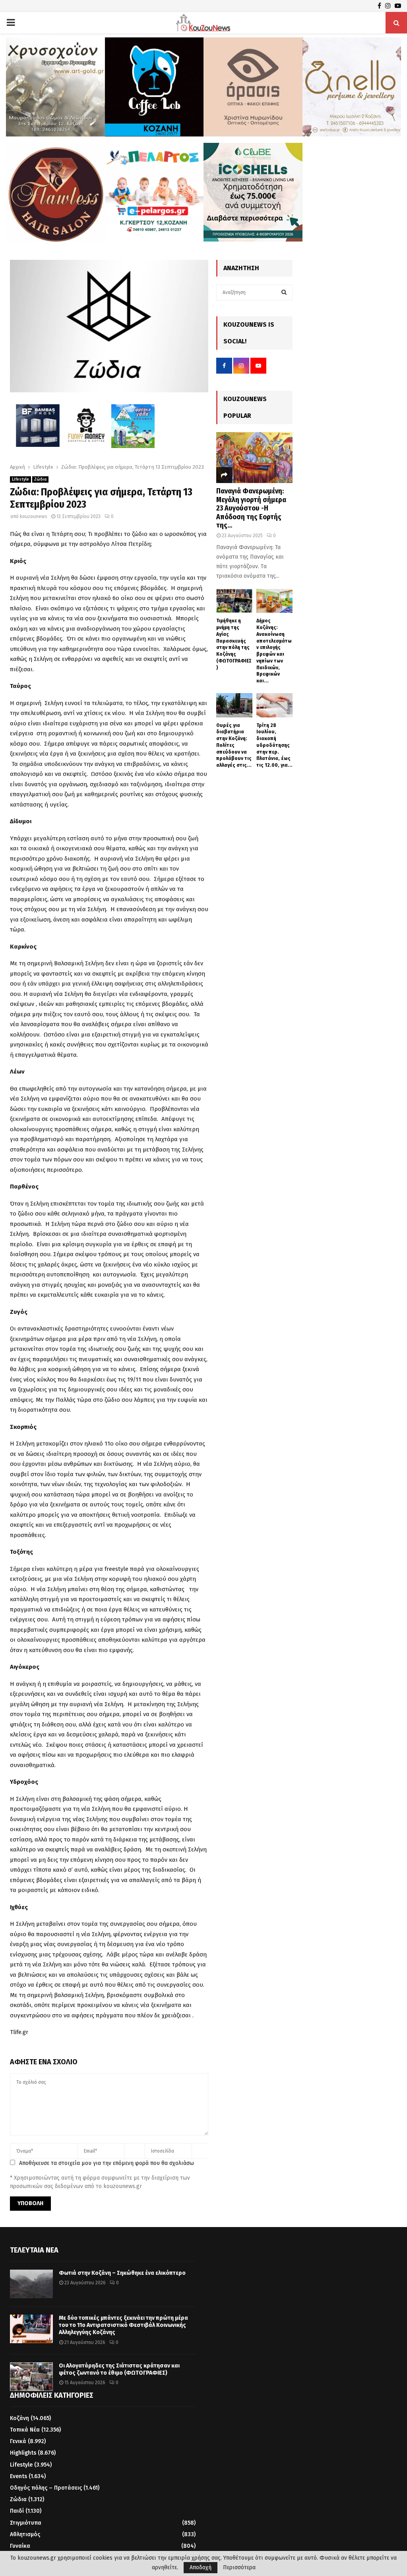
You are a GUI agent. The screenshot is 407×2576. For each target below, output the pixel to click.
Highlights (23, 2453)
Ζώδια (40, 479)
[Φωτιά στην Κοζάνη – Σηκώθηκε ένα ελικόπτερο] (31, 2284)
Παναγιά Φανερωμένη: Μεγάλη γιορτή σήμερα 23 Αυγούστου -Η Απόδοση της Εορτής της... (251, 508)
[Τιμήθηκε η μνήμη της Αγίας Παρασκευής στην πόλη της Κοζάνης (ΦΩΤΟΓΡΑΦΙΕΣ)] (234, 601)
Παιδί (17, 2511)
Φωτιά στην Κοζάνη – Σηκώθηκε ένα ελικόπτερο (122, 2273)
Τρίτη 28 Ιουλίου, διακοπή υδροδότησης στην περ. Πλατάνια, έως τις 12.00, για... (274, 745)
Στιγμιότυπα (26, 2523)
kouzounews (34, 516)
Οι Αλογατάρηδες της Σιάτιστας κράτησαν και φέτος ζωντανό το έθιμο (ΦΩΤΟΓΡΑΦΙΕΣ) (119, 2369)
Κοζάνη (19, 2418)
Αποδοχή (201, 2567)
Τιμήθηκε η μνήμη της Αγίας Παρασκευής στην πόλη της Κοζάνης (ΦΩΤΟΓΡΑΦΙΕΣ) (234, 644)
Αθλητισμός (25, 2534)
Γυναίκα (20, 2546)
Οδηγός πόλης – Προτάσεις (46, 2488)
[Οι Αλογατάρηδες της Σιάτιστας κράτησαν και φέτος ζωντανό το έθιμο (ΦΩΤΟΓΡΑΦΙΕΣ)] (31, 2377)
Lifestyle (20, 479)
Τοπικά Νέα (25, 2430)
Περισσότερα (239, 2568)
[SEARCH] (284, 292)
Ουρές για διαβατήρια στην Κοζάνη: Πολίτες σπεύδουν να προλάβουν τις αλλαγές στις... (234, 745)
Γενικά (18, 2441)
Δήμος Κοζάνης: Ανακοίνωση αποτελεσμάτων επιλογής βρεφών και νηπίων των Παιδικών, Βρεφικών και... (274, 651)
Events (18, 2476)
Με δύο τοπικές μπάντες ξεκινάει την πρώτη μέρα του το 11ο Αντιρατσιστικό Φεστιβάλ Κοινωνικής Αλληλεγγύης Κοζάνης (123, 2325)
